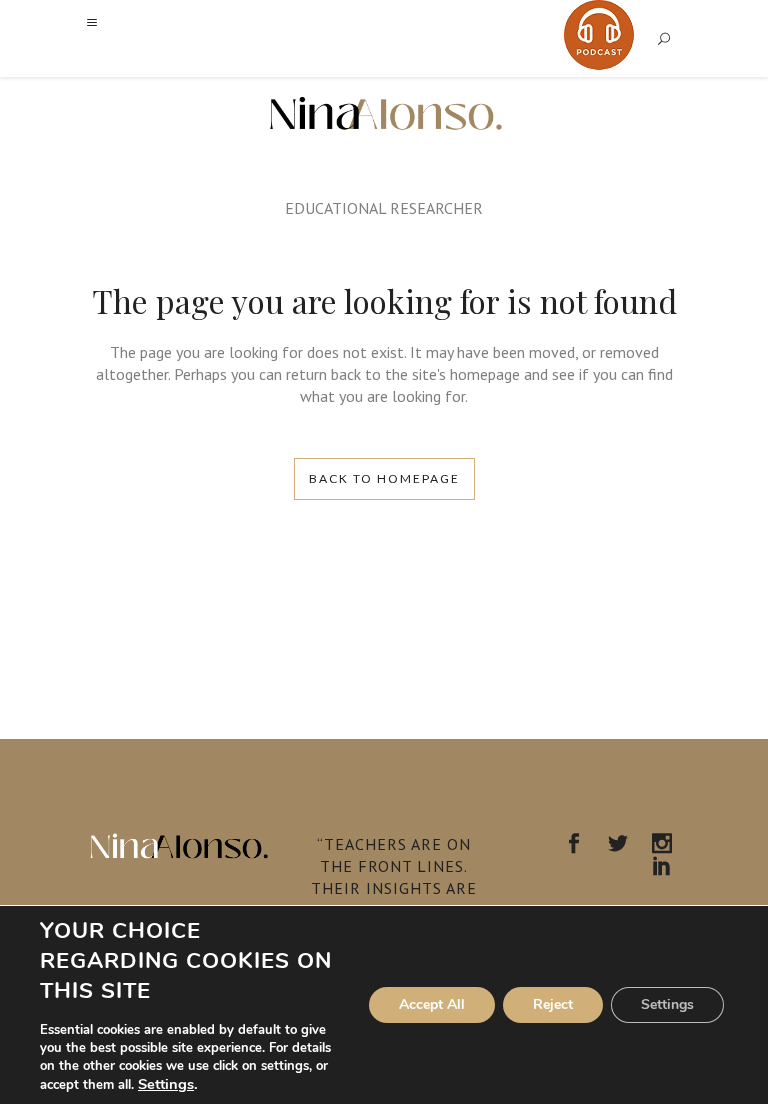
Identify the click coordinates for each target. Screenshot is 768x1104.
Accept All (432, 1004)
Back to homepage (384, 478)
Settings (166, 1084)
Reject (553, 1004)
